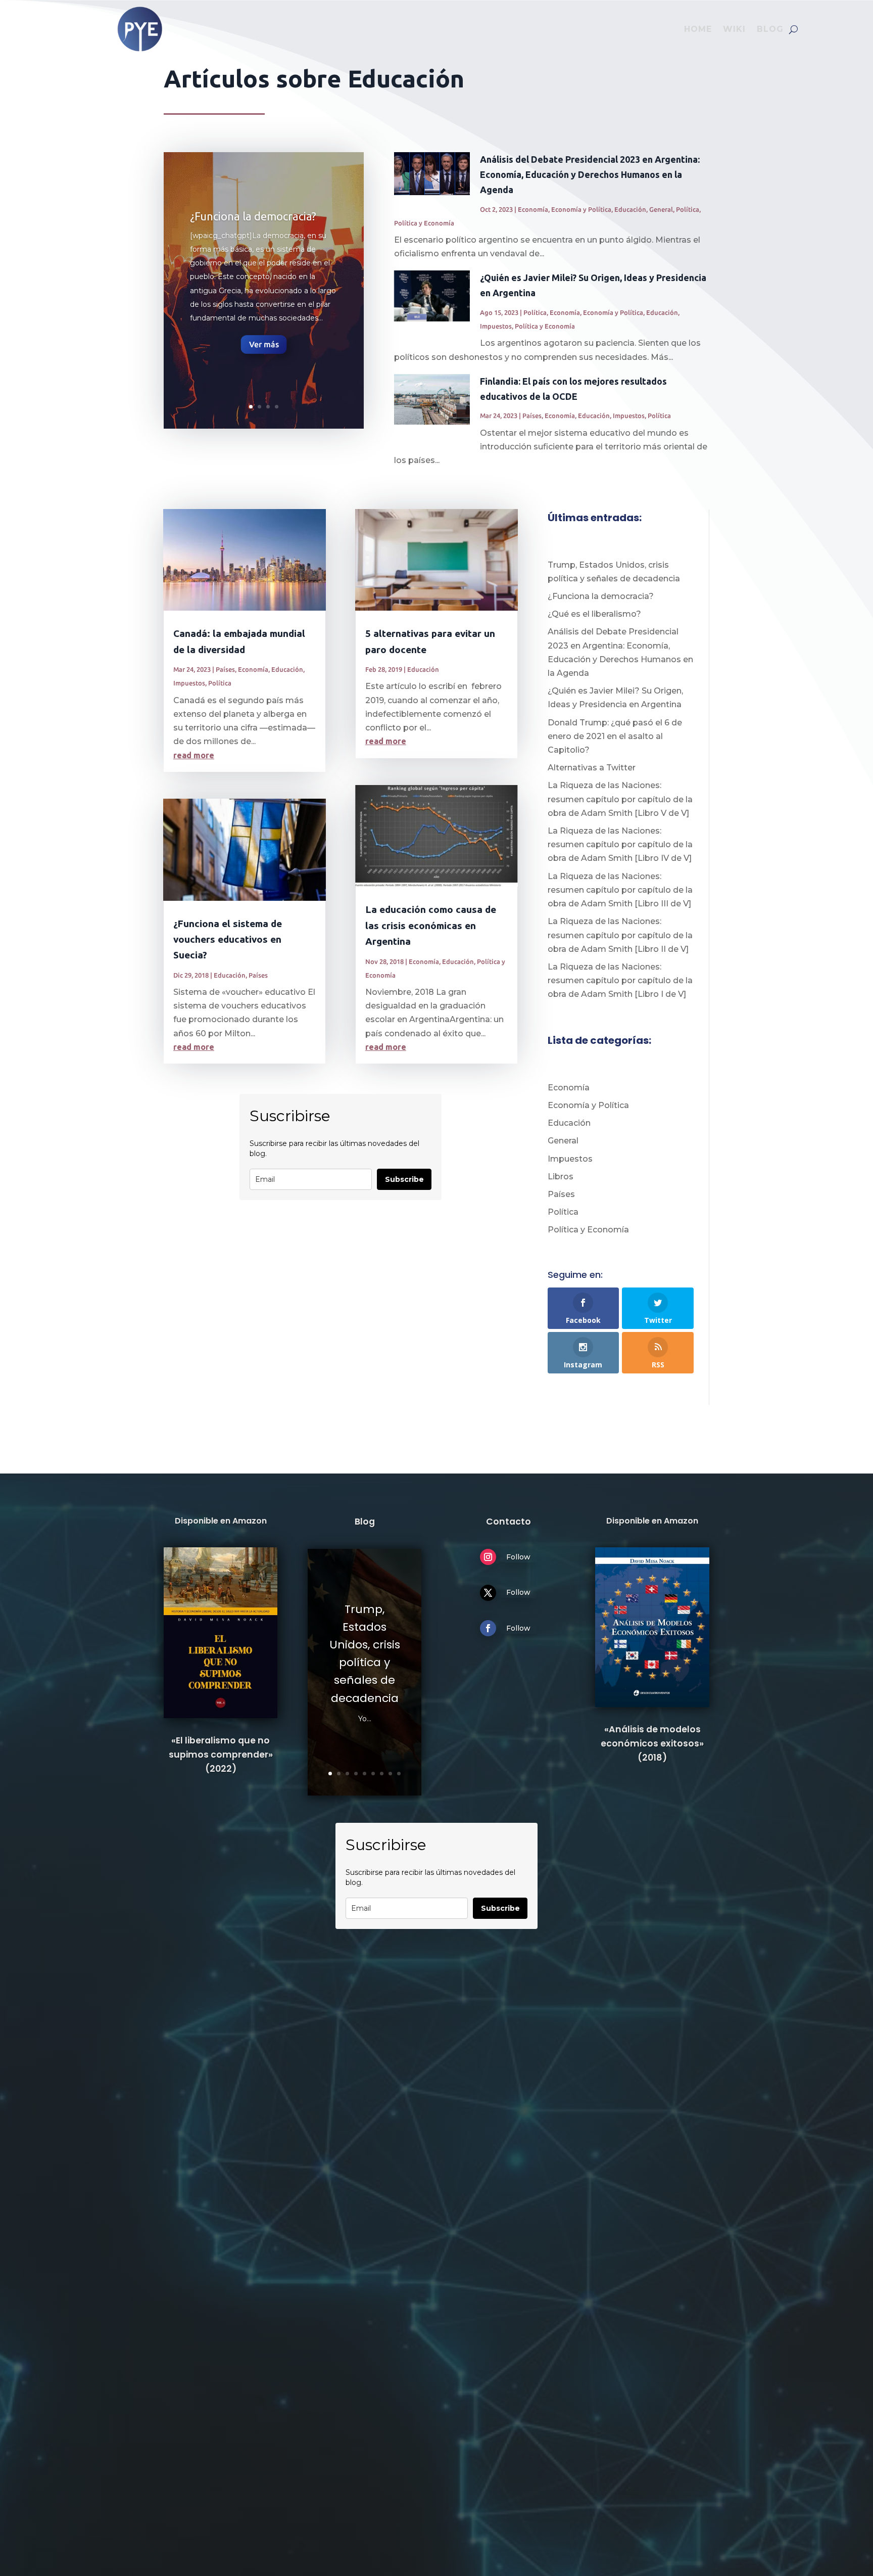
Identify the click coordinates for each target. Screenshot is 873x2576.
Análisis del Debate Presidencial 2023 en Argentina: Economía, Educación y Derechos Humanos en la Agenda (590, 174)
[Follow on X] (488, 1593)
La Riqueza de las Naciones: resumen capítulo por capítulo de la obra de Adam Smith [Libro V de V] (620, 799)
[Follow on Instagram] (488, 1557)
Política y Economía (424, 223)
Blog (770, 29)
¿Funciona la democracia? (253, 216)
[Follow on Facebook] (488, 1628)
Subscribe (404, 1179)
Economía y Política (581, 209)
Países (532, 416)
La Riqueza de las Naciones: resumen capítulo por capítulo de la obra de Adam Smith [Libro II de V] (620, 935)
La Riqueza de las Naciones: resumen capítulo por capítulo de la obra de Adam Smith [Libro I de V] (620, 980)
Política (688, 209)
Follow (518, 1557)
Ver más (264, 344)
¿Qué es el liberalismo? (594, 614)
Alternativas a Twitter (592, 768)
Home (698, 29)
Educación (630, 209)
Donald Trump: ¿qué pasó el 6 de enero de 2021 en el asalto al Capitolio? (615, 736)
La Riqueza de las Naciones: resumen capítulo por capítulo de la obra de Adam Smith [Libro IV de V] (620, 844)
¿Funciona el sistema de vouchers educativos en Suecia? (228, 939)
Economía (533, 209)
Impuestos (496, 326)
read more (194, 755)
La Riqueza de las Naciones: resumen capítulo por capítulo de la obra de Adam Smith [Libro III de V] (620, 890)
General (661, 209)
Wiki (734, 29)
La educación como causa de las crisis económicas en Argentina (431, 925)
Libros (561, 1177)
